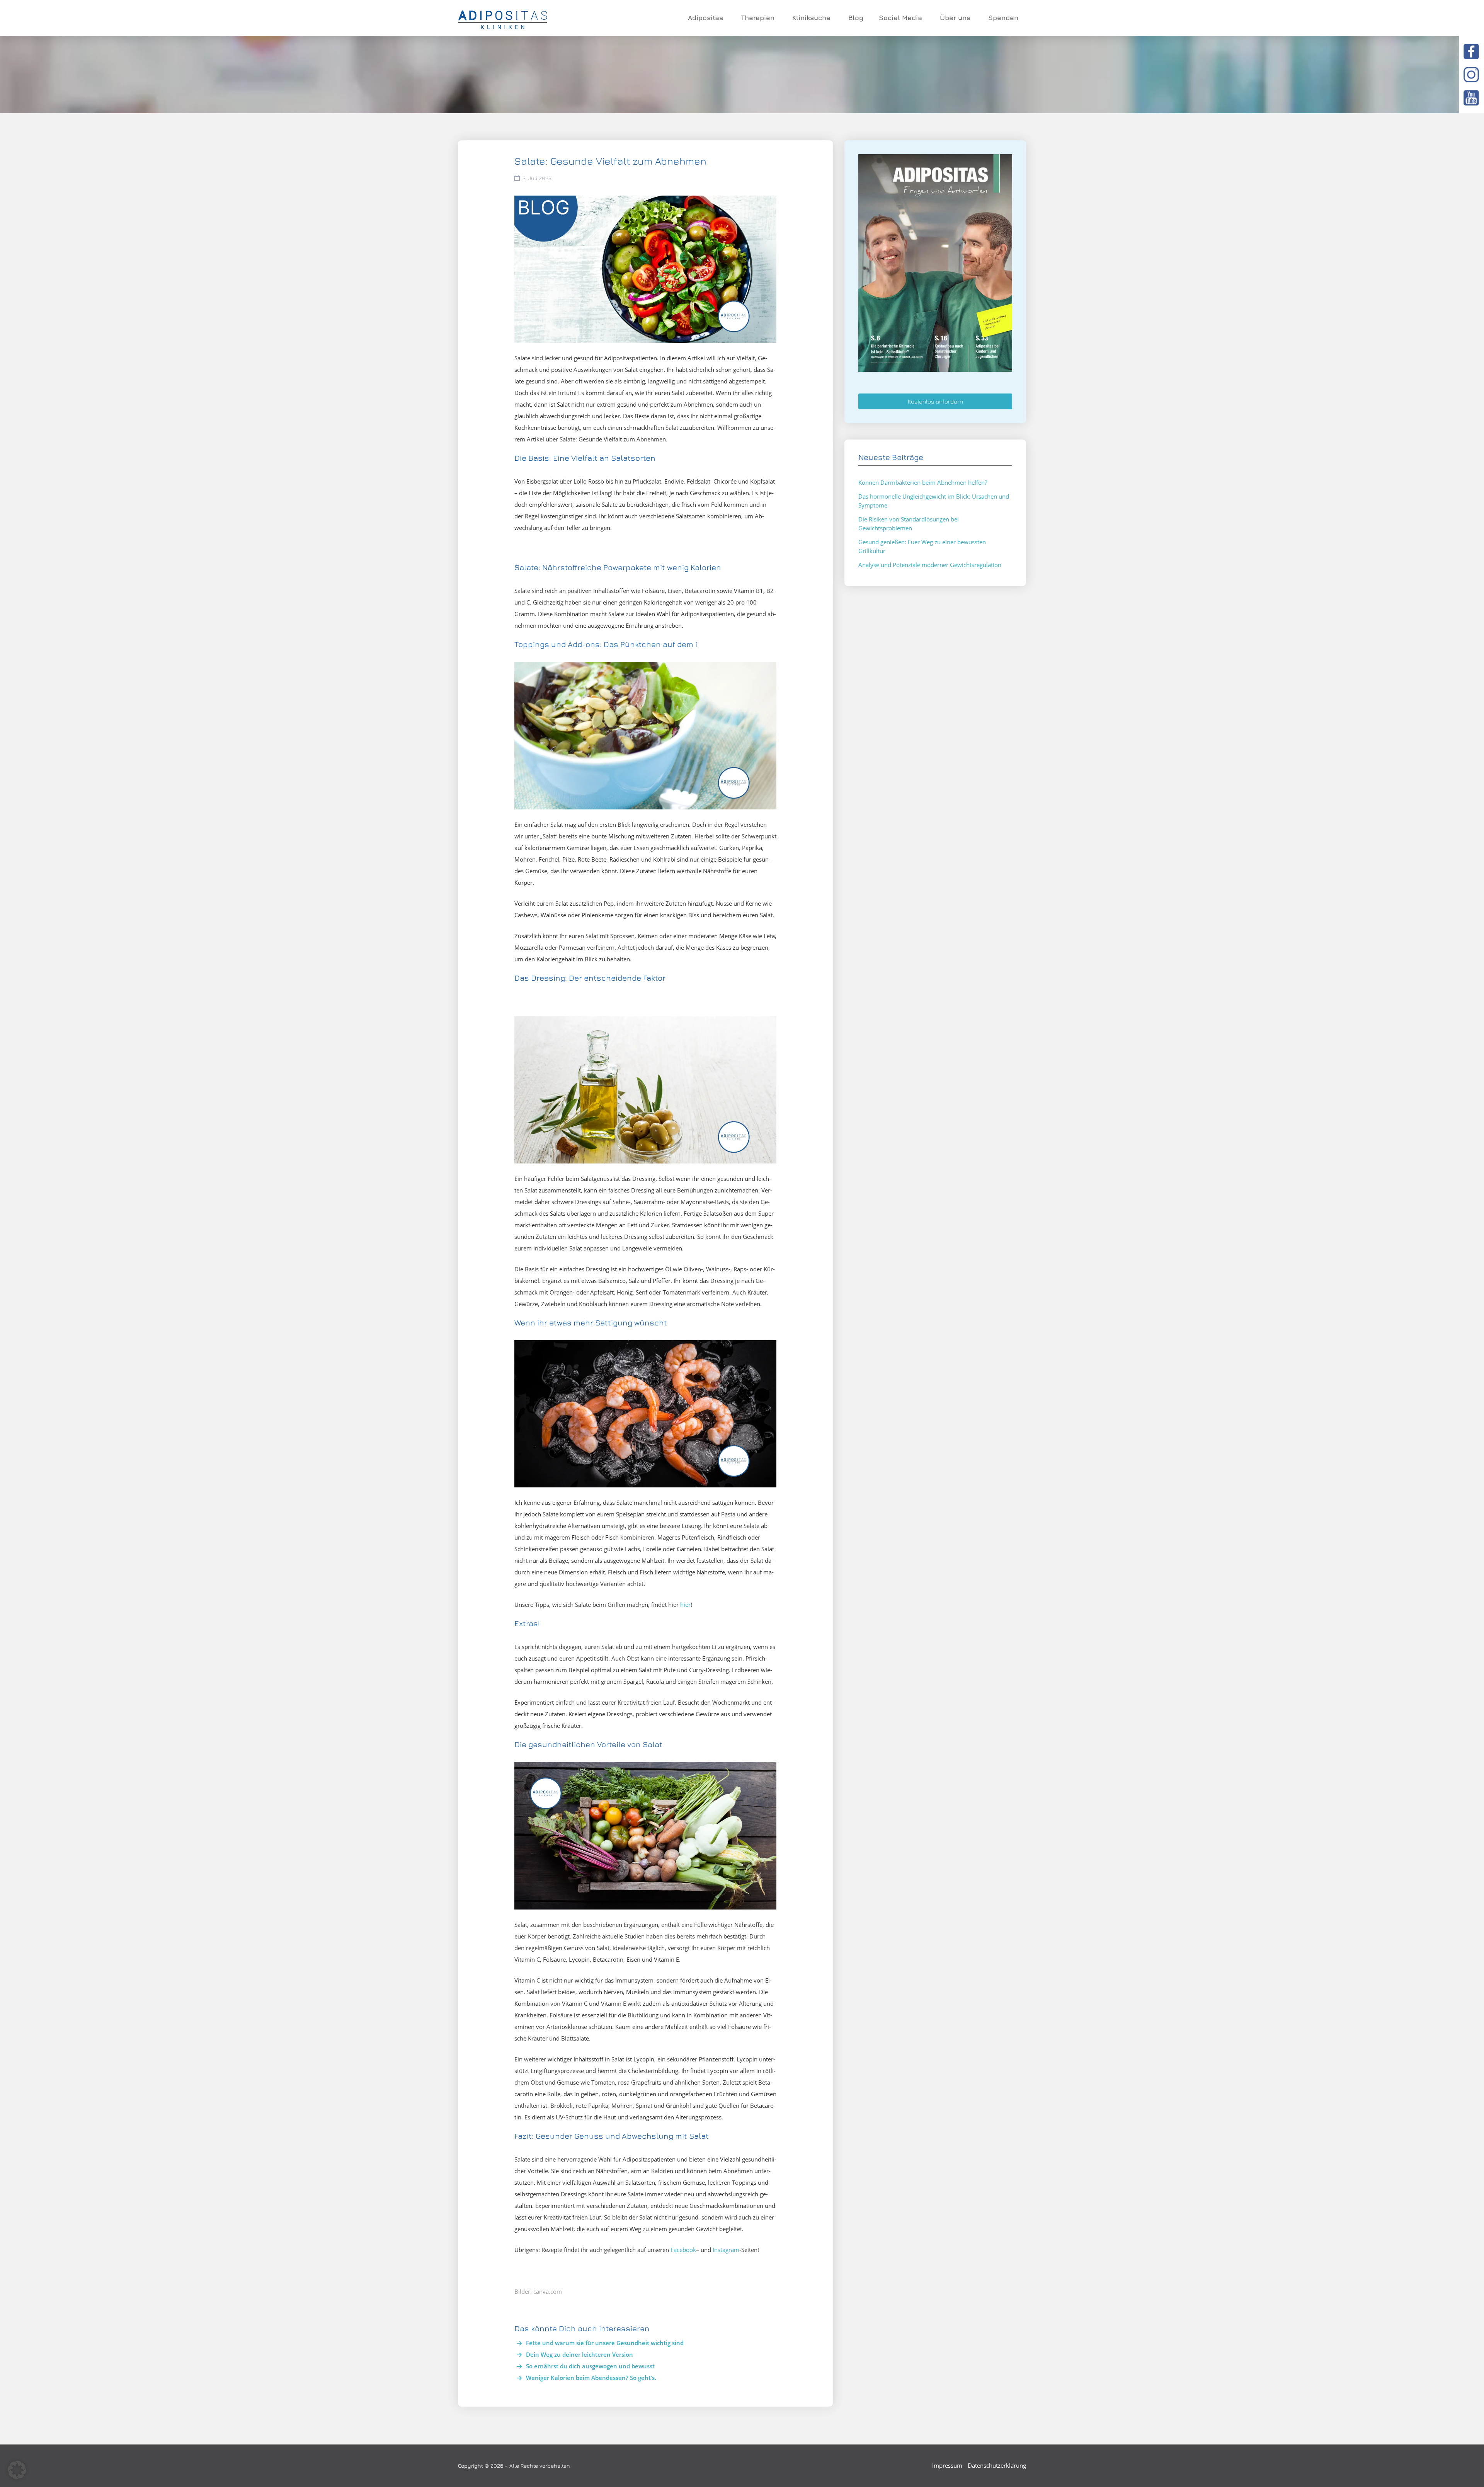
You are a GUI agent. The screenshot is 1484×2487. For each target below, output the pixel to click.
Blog (856, 18)
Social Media (900, 18)
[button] (17, 2470)
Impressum (947, 2465)
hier (685, 1605)
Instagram (726, 2250)
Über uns (955, 18)
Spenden (1003, 18)
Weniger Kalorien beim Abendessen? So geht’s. (591, 2378)
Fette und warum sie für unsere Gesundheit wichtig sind (605, 2343)
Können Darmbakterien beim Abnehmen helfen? (923, 482)
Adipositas (705, 18)
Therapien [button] (758, 18)
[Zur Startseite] (503, 18)
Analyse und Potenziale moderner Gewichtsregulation (930, 565)
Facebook (683, 2250)
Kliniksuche (811, 18)
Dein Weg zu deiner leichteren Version (579, 2354)
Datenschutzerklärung (997, 2465)
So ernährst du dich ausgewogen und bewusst (590, 2366)
